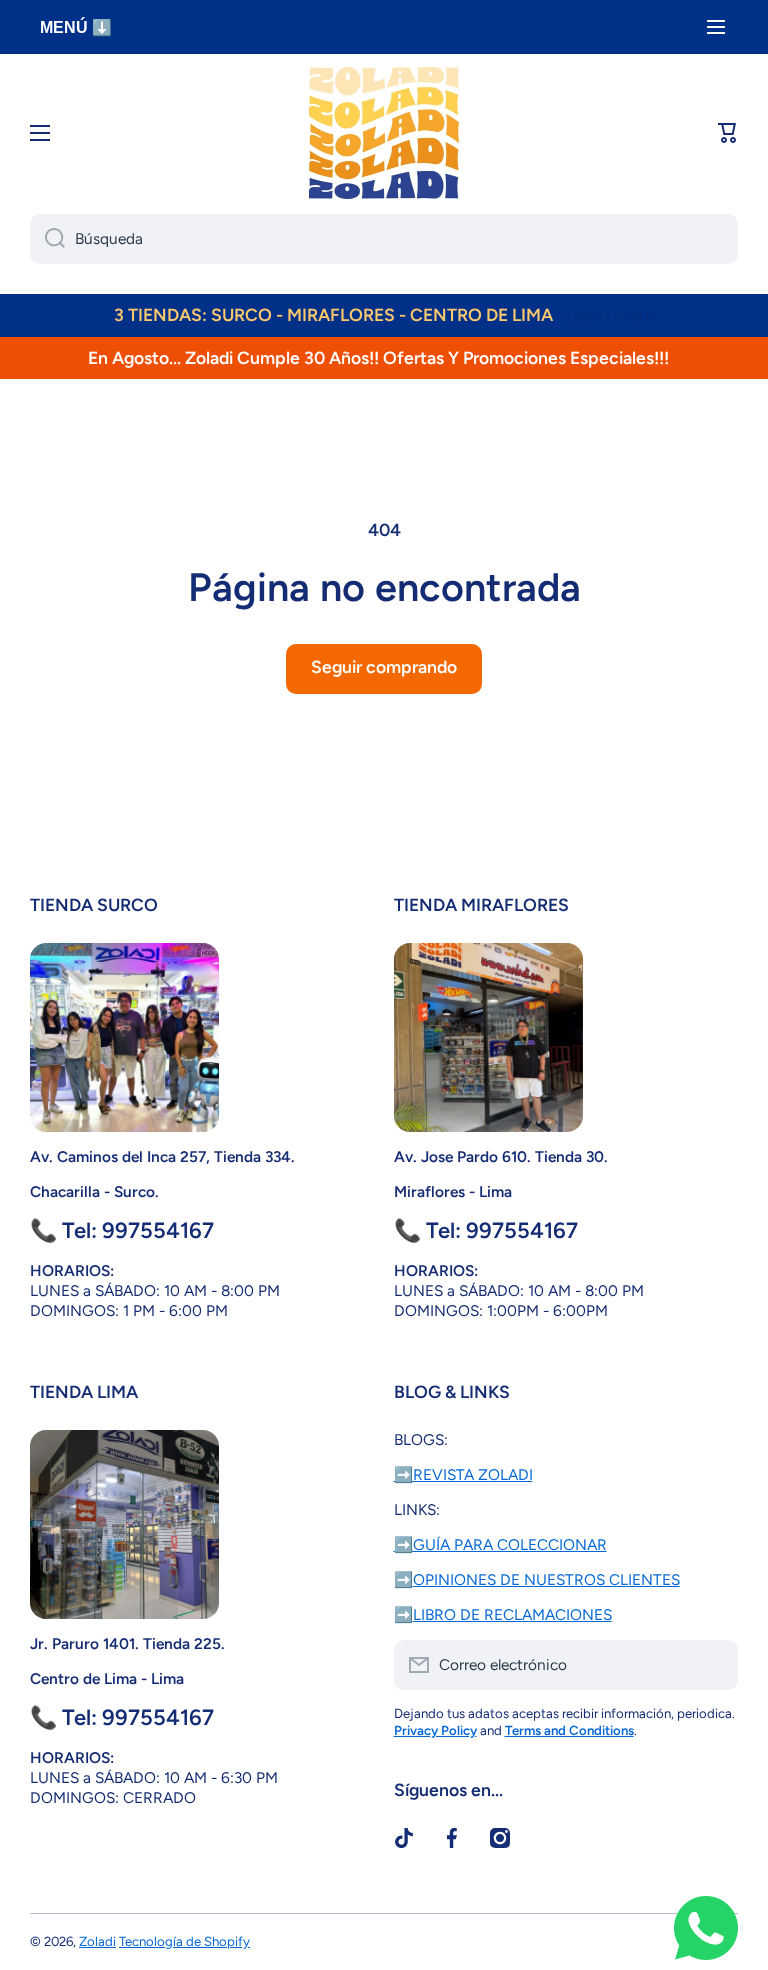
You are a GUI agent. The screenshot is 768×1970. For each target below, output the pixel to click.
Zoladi (97, 1941)
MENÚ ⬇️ (76, 27)
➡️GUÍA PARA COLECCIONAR (500, 1544)
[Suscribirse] (713, 1665)
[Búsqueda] (47, 239)
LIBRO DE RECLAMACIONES (512, 1614)
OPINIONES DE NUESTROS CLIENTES (546, 1579)
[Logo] (384, 133)
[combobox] (384, 239)
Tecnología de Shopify (184, 1941)
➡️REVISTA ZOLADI (463, 1474)
